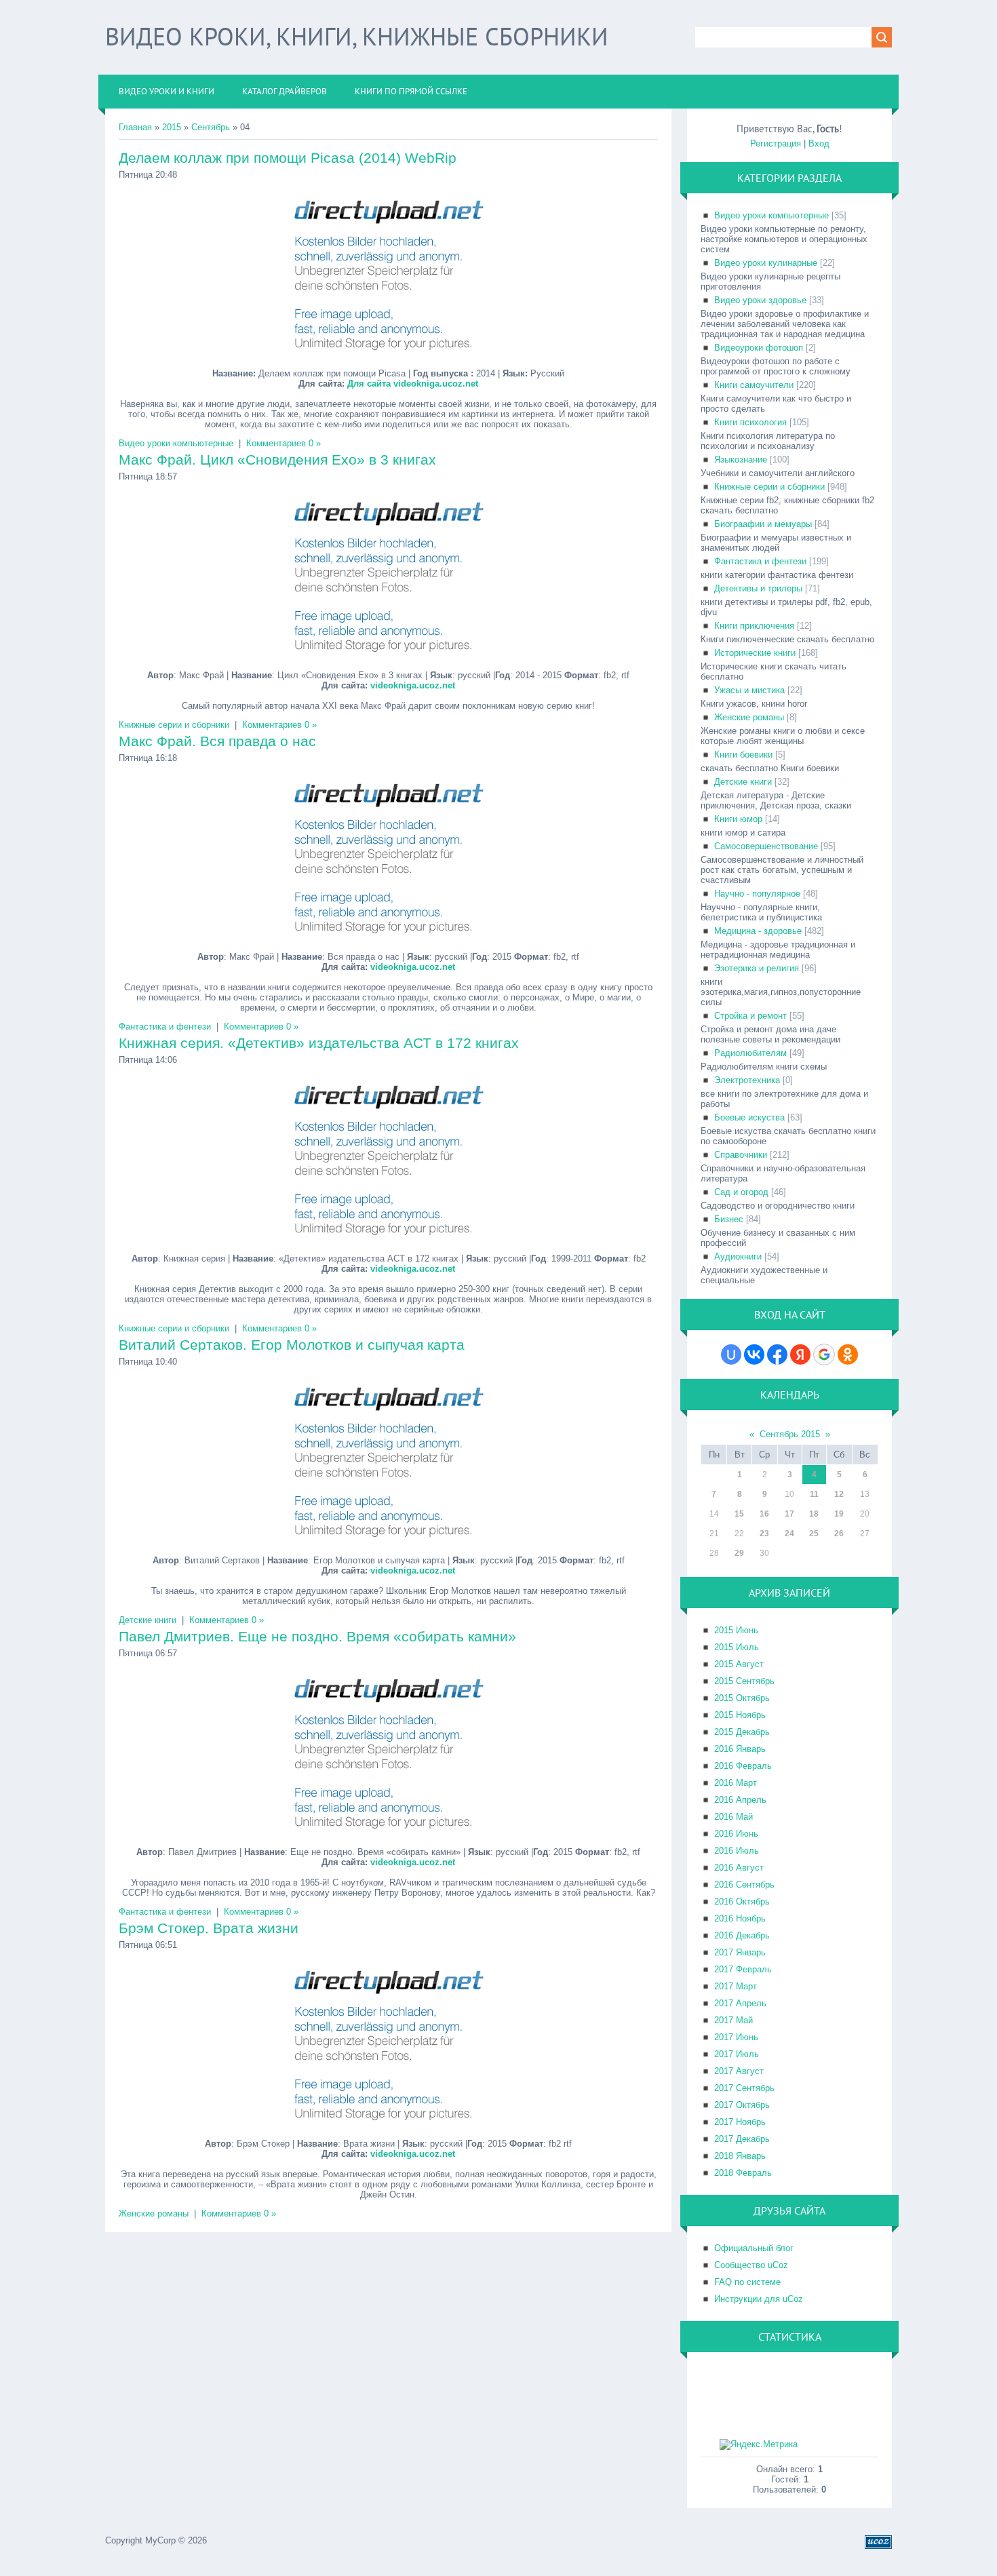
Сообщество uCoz (751, 2265)
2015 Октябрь (742, 1698)
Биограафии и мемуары (763, 524)
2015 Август (739, 1664)
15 (739, 1514)
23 (764, 1534)
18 (814, 1514)
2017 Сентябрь (744, 2088)
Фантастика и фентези (165, 1027)
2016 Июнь (736, 1834)
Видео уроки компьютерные (176, 443)
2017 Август (739, 2071)
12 (839, 1494)
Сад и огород (741, 1192)
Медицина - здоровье (758, 931)
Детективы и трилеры (758, 588)
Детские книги (148, 1620)
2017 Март (736, 1986)
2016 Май (734, 1817)
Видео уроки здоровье (760, 300)
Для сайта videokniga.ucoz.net (413, 384)
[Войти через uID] (731, 1354)
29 (739, 1553)
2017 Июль (737, 2054)
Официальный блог (754, 2248)
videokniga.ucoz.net (413, 685)
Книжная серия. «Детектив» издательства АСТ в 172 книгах (319, 1043)
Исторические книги (755, 653)
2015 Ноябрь (740, 1715)
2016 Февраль (743, 1766)
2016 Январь (740, 1749)
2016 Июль (737, 1851)
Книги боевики (743, 755)
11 (814, 1494)
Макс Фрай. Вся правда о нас (217, 741)
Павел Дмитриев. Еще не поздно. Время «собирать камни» (317, 1636)
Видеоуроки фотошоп (759, 348)
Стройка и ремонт (750, 1016)
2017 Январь (740, 1952)
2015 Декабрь (742, 1732)
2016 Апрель (740, 1800)
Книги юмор (738, 819)
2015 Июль (737, 1647)
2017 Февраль (743, 1969)
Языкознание (741, 460)
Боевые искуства (749, 1117)
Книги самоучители (754, 385)
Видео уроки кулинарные (766, 263)
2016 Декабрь (742, 1935)
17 (789, 1514)
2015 (172, 127)
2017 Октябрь (742, 2105)
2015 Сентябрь (744, 1681)
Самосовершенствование (766, 846)
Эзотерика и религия (757, 968)
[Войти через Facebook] (777, 1354)
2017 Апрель (740, 2003)
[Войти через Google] (824, 1354)
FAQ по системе (747, 2282)
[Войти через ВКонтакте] (754, 1354)
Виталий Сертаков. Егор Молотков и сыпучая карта (292, 1345)
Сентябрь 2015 (790, 1434)
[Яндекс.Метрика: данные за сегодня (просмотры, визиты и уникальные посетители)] (759, 2444)
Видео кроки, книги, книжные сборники (357, 36)
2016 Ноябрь (740, 1918)
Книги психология (750, 422)
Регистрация (776, 143)
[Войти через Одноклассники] (848, 1354)
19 (839, 1514)
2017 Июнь (736, 2037)
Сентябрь (211, 127)
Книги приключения (754, 626)
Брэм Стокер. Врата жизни (209, 1928)
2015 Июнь (736, 1630)
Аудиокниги (738, 1256)
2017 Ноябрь (740, 2122)
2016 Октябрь (742, 1901)
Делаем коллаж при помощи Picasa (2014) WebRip (288, 158)
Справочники (741, 1155)
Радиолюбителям (750, 1053)
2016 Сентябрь (744, 1885)
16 (764, 1514)
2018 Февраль (743, 2173)
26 (839, 1534)
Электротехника (747, 1080)
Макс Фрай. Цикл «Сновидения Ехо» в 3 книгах (277, 460)
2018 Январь (740, 2156)
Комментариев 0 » (284, 443)
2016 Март (736, 1783)
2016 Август (739, 1868)
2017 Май (734, 2020)
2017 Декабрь (742, 2139)
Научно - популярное (757, 894)
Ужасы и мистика (749, 690)
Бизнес (729, 1219)
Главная (135, 127)
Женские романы (154, 2213)
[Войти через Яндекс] (800, 1354)
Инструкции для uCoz (759, 2299)
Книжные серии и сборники (174, 725)
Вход (819, 143)
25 (814, 1534)
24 (789, 1534)
